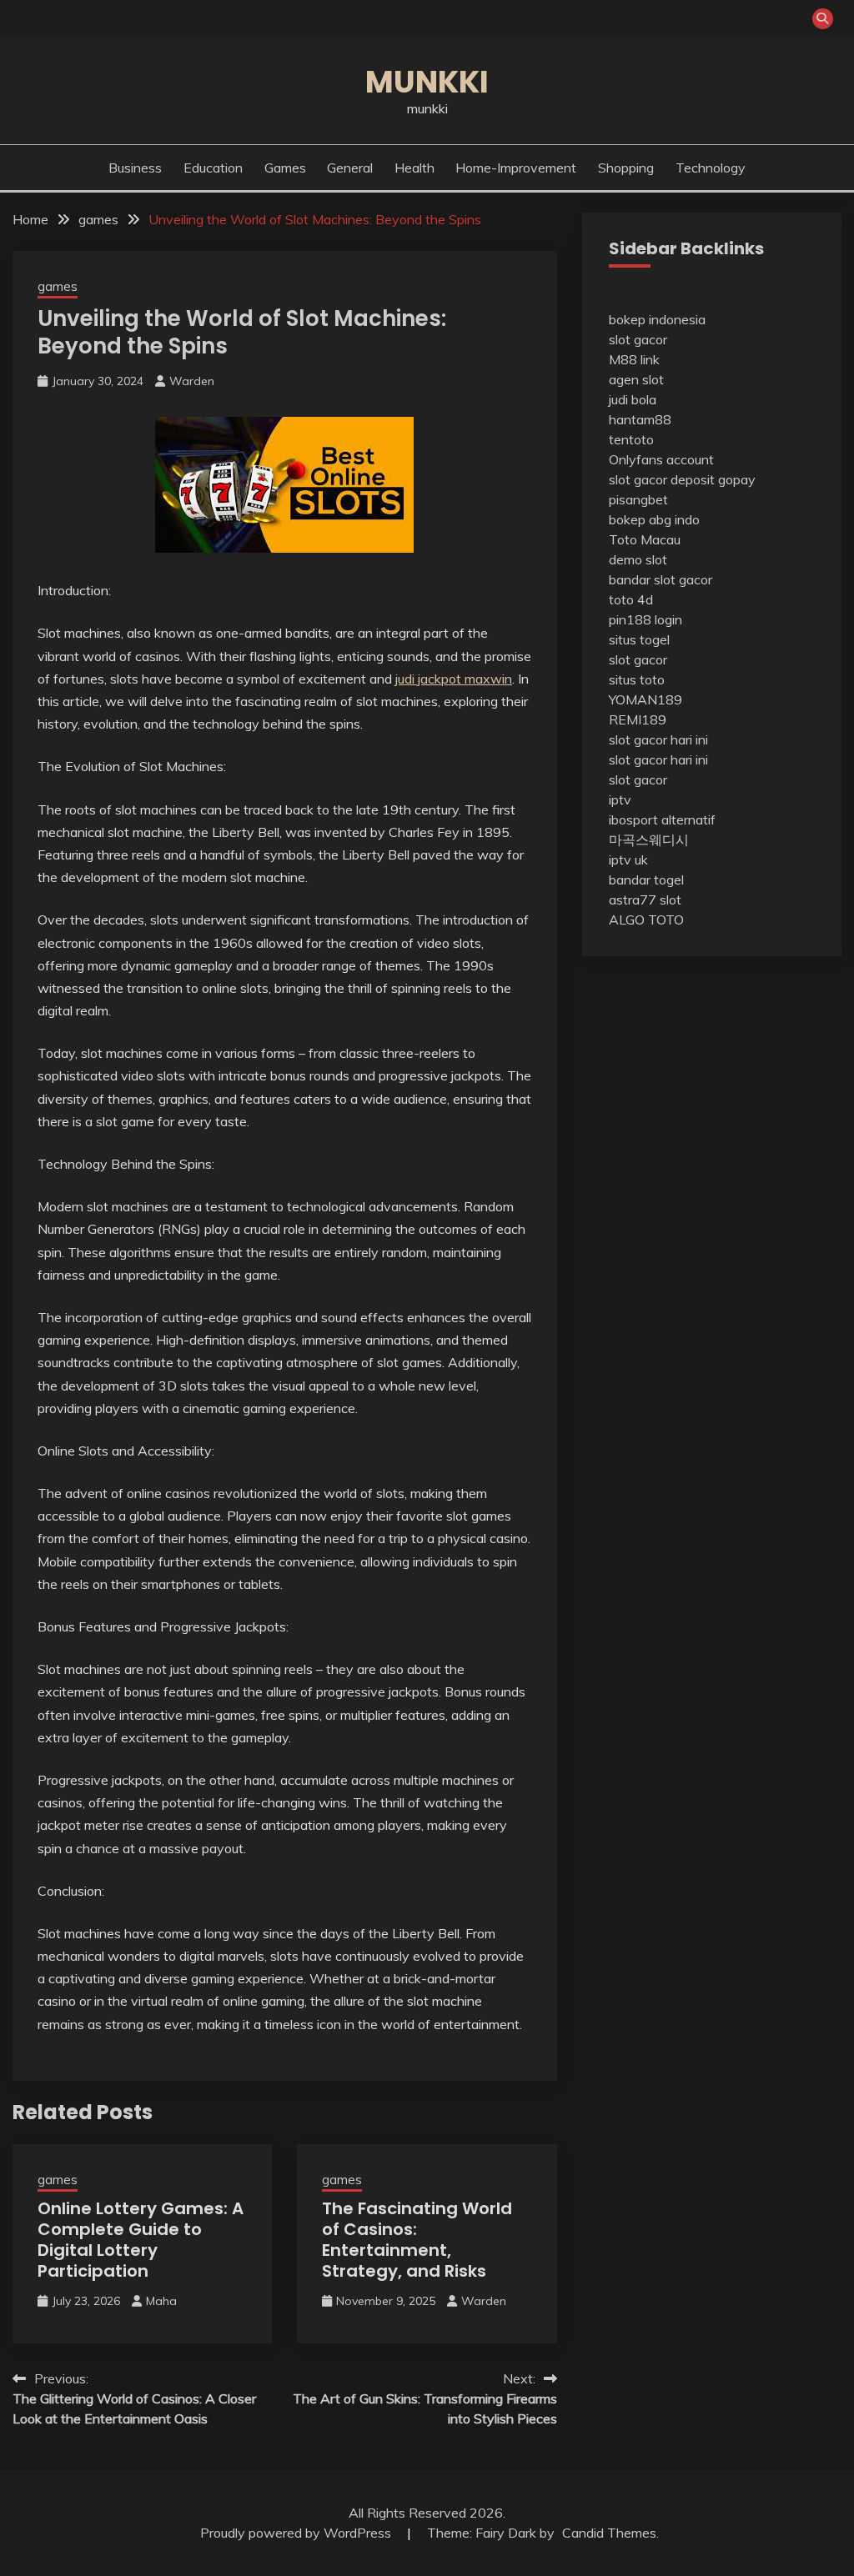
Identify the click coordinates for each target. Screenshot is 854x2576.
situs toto (637, 679)
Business (135, 168)
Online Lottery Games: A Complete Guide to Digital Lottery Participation (141, 2240)
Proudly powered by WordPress (297, 2533)
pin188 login (646, 619)
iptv (620, 799)
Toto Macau (645, 539)
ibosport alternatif (662, 819)
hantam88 (640, 419)
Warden (192, 381)
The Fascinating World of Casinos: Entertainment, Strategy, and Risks (417, 2240)
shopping (626, 168)
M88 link (634, 359)
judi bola (633, 399)
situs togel (639, 639)
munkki (427, 82)
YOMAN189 (646, 699)
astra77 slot (645, 900)
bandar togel (646, 880)
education (213, 168)
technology (711, 168)
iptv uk (628, 860)
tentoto (631, 439)
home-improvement (516, 168)
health (414, 168)
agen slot (636, 379)
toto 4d (631, 599)
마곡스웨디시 (649, 839)
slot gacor (638, 339)
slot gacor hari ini (658, 739)
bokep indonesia (657, 319)
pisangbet (638, 499)
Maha (161, 2301)
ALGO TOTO (646, 920)
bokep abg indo (654, 519)
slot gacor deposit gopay (682, 479)
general (350, 168)
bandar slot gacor (661, 579)
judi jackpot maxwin (454, 679)
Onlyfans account (661, 459)
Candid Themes (609, 2533)
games (285, 168)
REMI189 (638, 719)
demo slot (638, 559)
